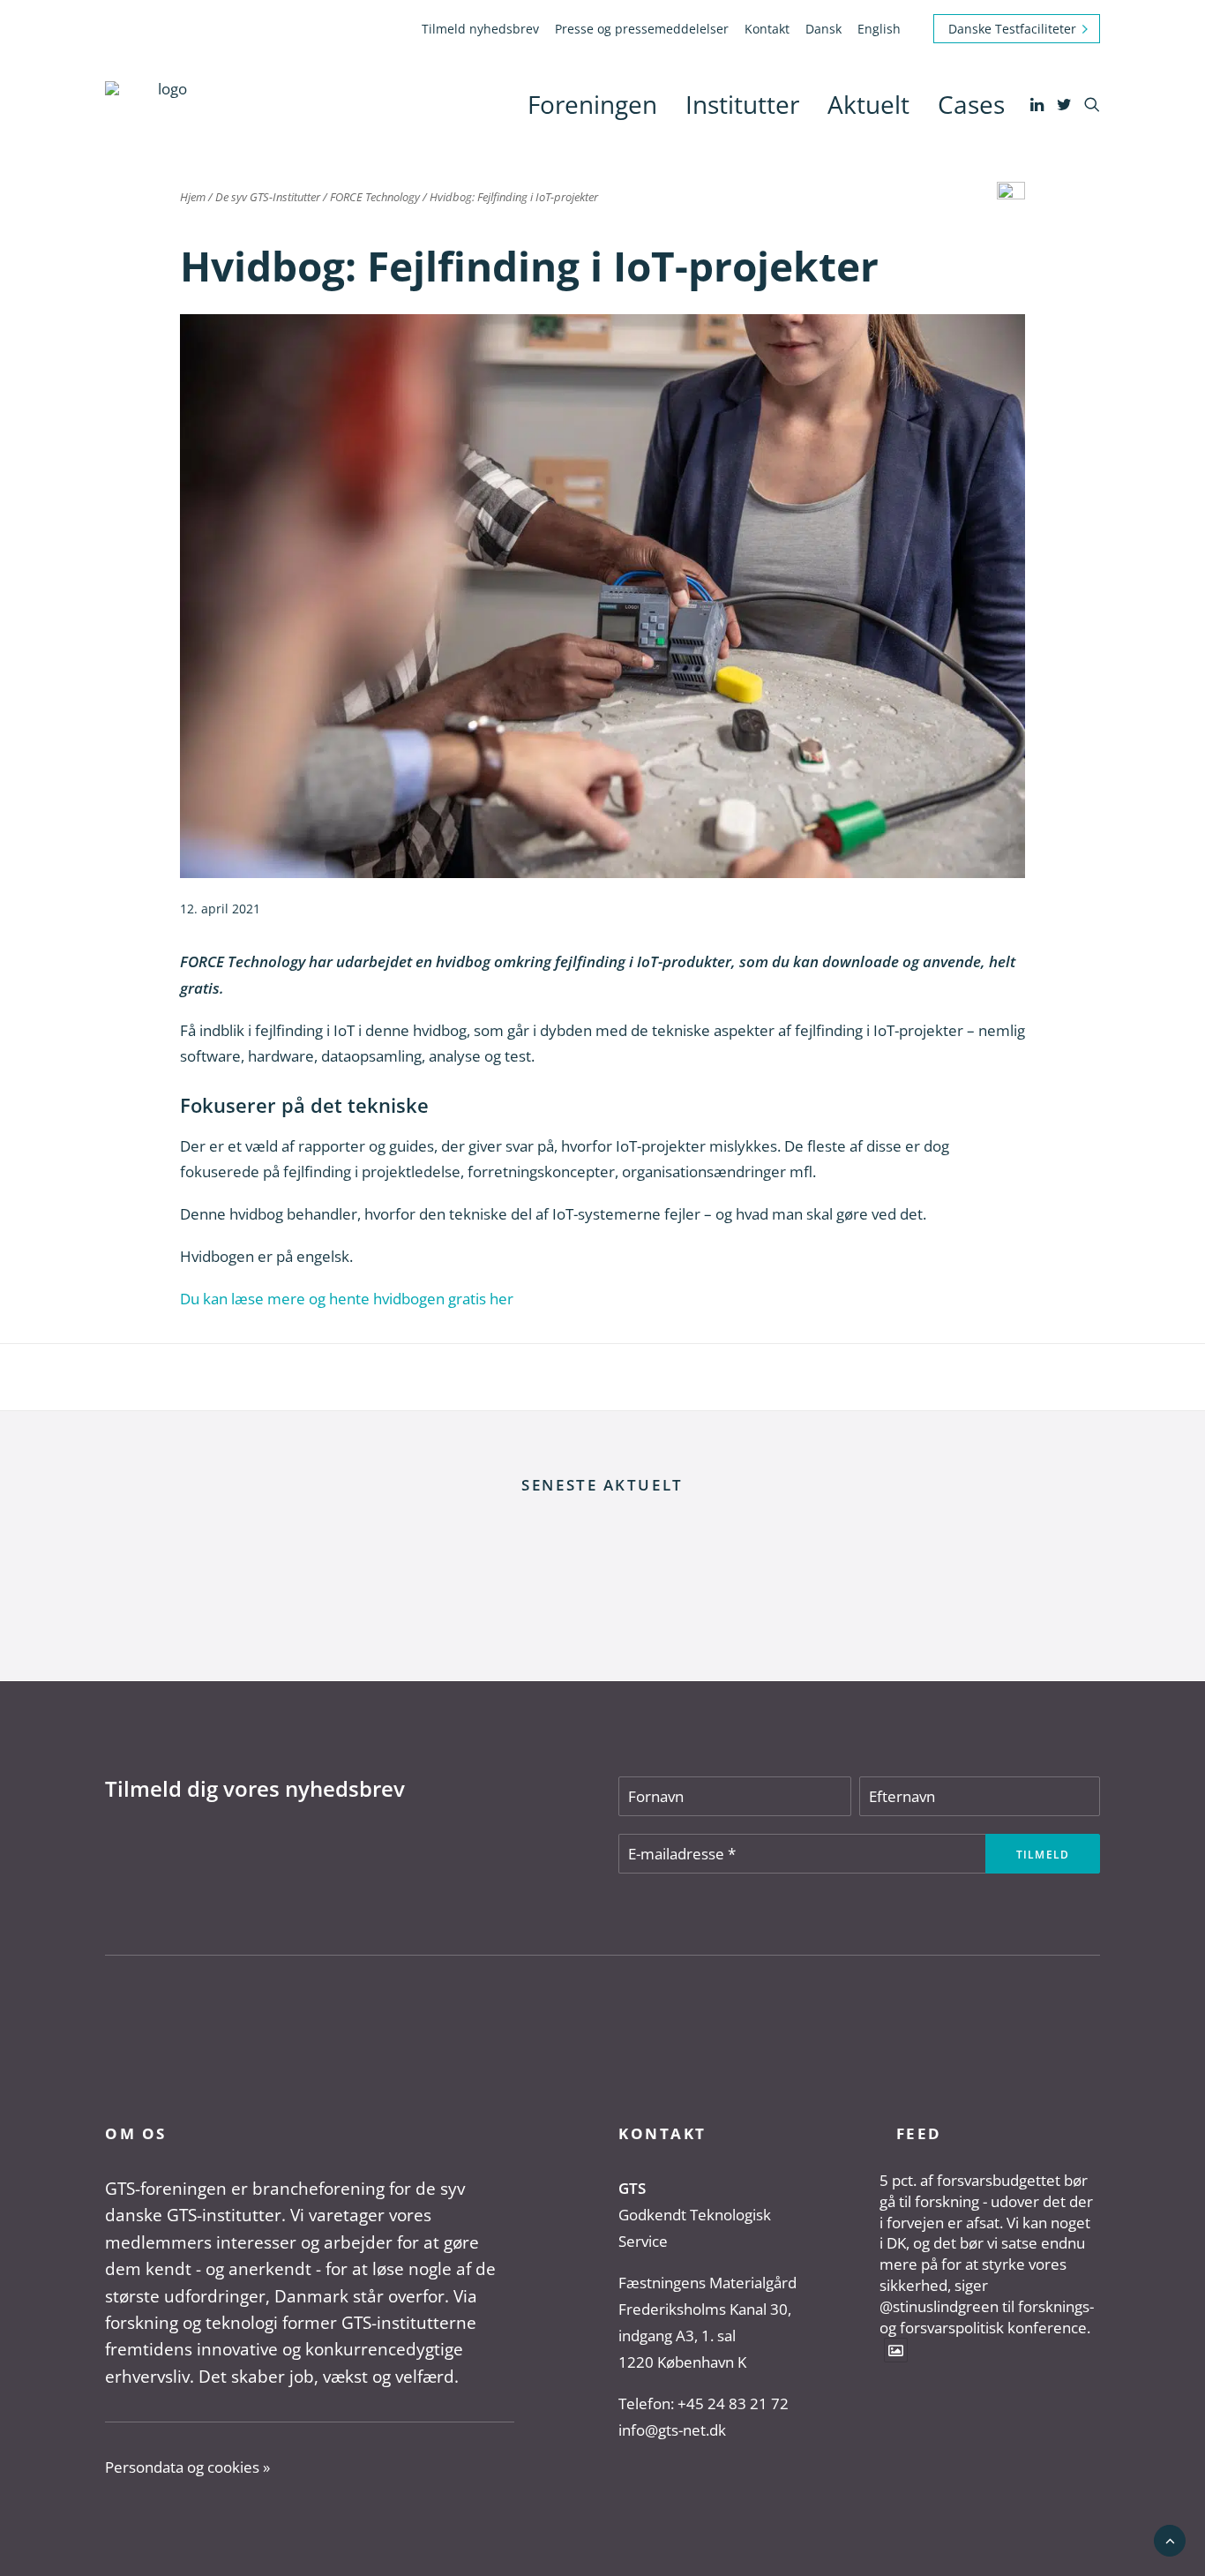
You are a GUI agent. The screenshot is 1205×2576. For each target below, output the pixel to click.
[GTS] (165, 104)
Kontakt (767, 29)
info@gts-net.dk (672, 2430)
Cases (971, 104)
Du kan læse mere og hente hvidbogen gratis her (347, 1299)
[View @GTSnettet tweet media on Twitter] (896, 2350)
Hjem (193, 197)
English (879, 29)
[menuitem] (483, 29)
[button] (1039, 104)
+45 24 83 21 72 (733, 2403)
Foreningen (592, 104)
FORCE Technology (375, 197)
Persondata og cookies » (187, 2467)
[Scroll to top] (1170, 2539)
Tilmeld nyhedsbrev (480, 29)
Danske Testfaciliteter (1012, 29)
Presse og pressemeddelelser (642, 29)
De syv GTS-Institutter (268, 197)
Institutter (742, 104)
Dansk (823, 29)
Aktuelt (868, 104)
